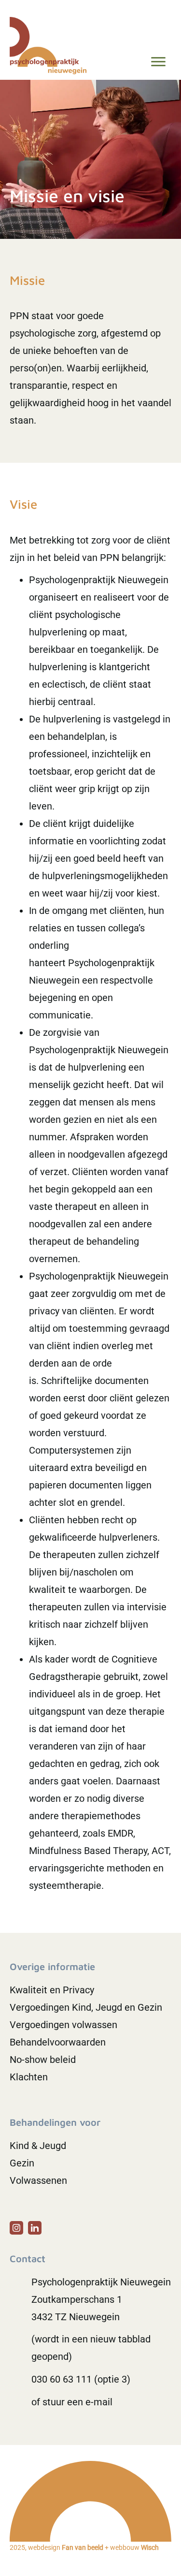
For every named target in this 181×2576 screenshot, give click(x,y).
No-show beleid (43, 2060)
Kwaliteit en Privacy (52, 1990)
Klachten (29, 2077)
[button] (16, 2228)
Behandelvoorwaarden (58, 2042)
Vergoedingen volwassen (63, 2025)
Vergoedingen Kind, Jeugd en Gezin (86, 2007)
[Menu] (158, 62)
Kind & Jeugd (38, 2146)
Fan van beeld (83, 2547)
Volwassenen (38, 2180)
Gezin (22, 2163)
